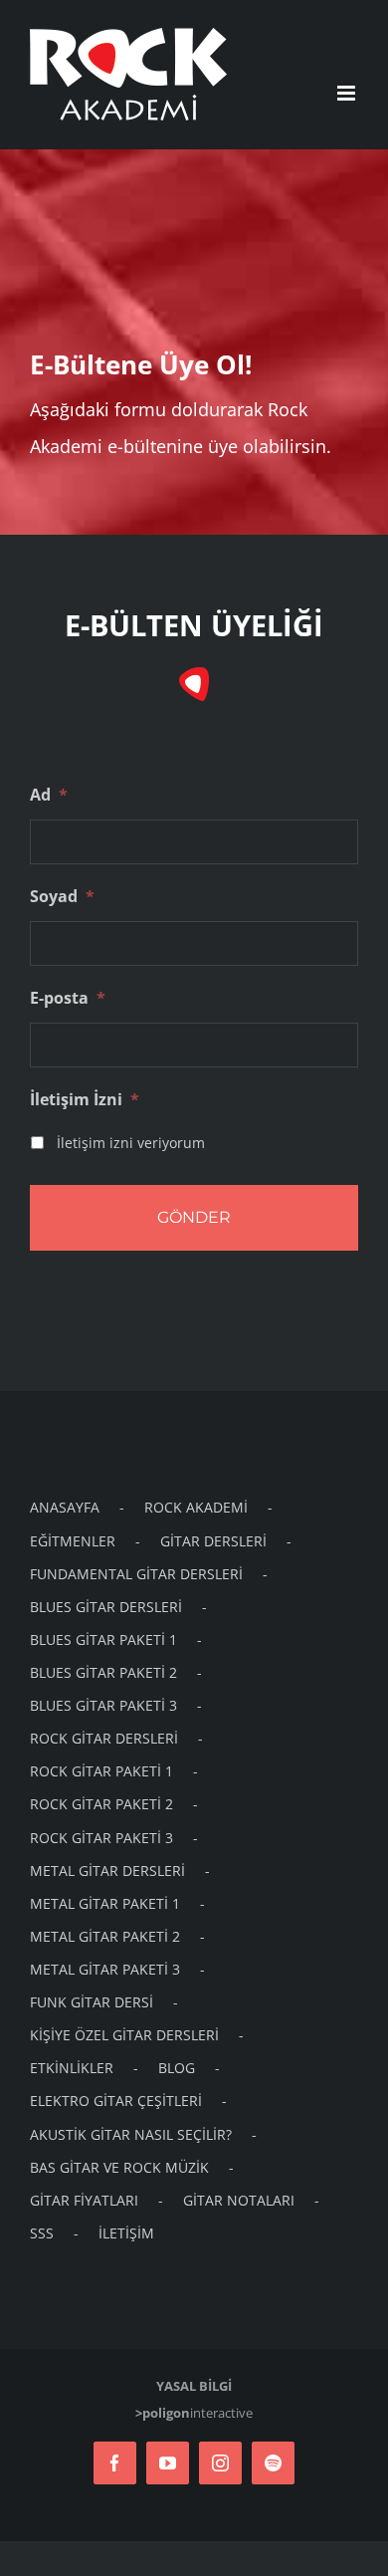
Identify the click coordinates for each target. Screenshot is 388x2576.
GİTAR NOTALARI (239, 2200)
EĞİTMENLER (73, 1541)
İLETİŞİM (126, 2233)
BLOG (177, 2068)
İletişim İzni (85, 1100)
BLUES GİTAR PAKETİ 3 (103, 1705)
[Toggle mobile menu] (348, 93)
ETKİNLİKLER (72, 2068)
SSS (42, 2233)
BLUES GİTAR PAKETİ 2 (103, 1672)
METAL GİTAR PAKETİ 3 (105, 1969)
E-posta (68, 998)
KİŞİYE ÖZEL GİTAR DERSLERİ (124, 2035)
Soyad (62, 897)
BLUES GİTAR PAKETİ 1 (103, 1639)
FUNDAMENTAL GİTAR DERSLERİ (136, 1574)
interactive (194, 2413)
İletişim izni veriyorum (131, 1143)
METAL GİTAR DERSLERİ (107, 1871)
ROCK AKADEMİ (196, 1507)
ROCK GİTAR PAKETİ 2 (101, 1804)
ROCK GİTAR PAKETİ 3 (101, 1838)
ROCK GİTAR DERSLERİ (104, 1738)
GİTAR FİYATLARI (84, 2200)
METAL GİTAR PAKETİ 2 (105, 1936)
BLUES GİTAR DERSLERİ (106, 1607)
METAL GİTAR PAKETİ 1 (105, 1903)
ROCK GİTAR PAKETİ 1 (101, 1771)
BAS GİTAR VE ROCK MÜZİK (119, 2167)
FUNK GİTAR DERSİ (92, 2002)
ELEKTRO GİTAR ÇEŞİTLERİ (116, 2101)
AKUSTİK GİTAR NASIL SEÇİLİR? (131, 2134)
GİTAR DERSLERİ (213, 1541)
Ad (49, 795)
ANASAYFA (65, 1507)
